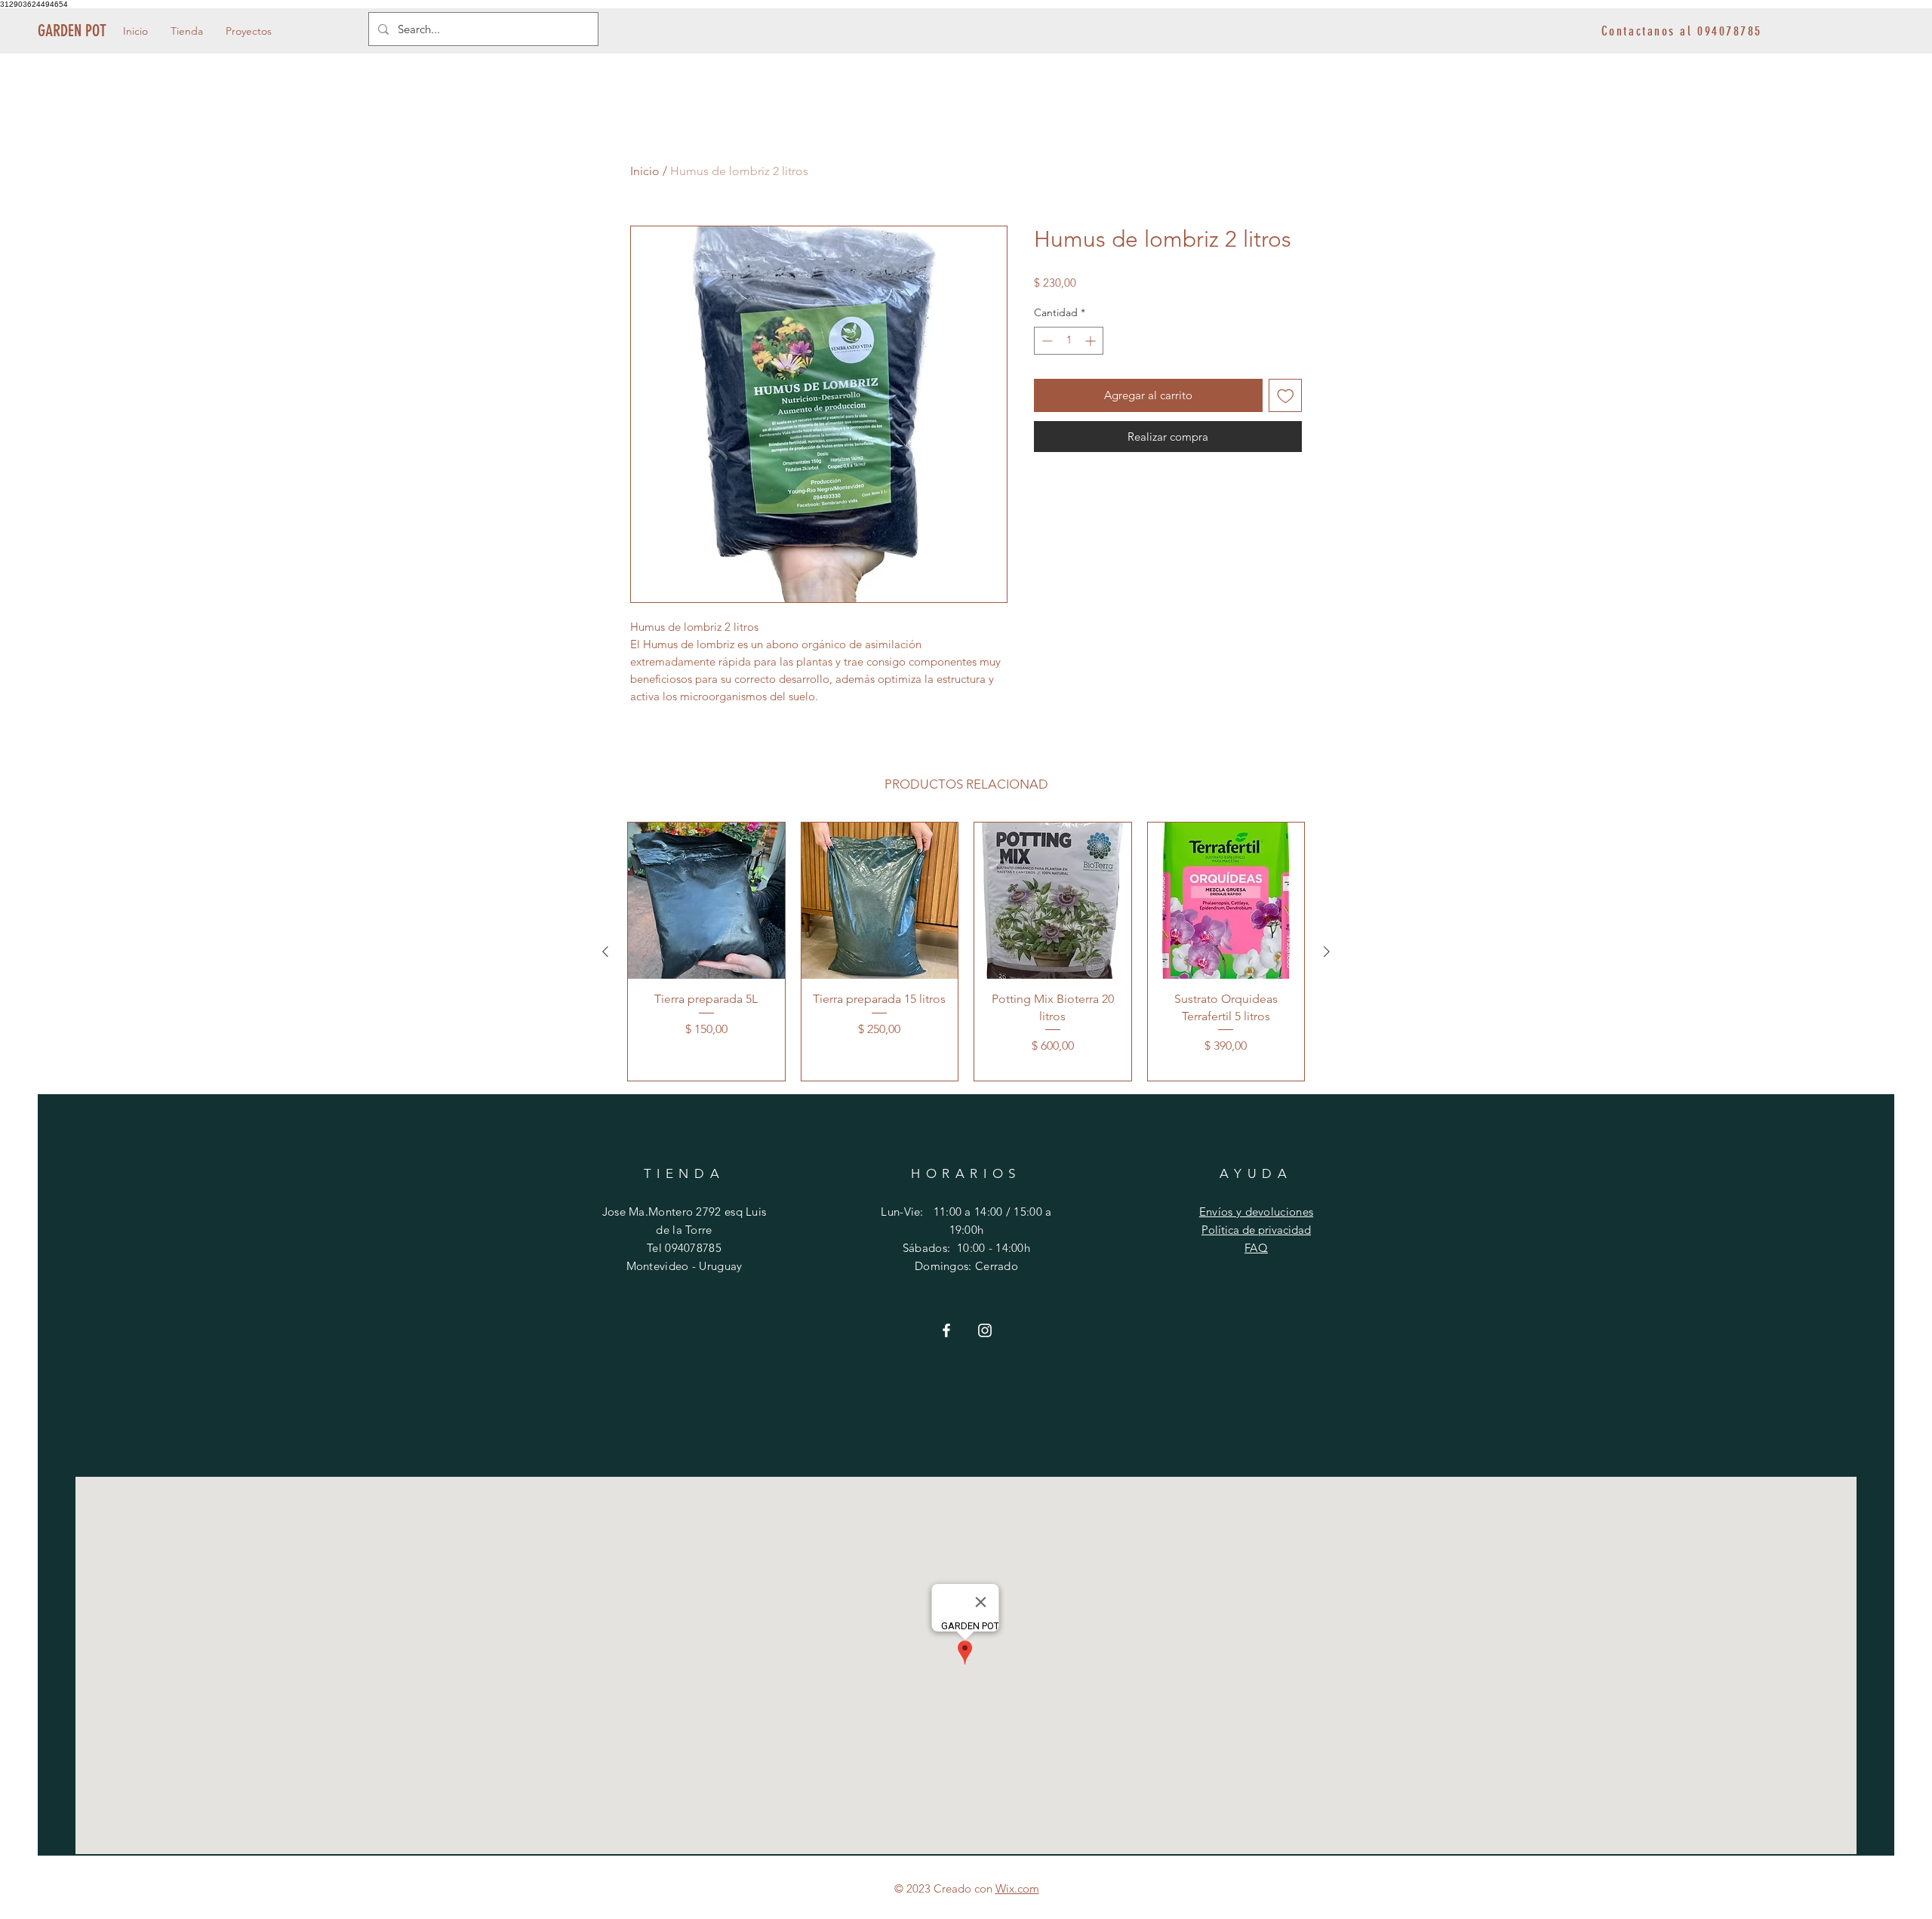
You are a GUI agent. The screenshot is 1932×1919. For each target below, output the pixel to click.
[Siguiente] (1327, 952)
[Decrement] (1046, 341)
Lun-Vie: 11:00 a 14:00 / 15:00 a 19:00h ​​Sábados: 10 (966, 1230)
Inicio (645, 171)
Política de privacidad (1256, 1230)
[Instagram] (985, 1330)
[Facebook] (946, 1330)
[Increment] (1092, 341)
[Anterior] (605, 952)
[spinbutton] (1069, 341)
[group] (966, 952)
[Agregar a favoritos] (1286, 396)
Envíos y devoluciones (1256, 1212)
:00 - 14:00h (1000, 1248)
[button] (187, 31)
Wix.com (1017, 1888)
